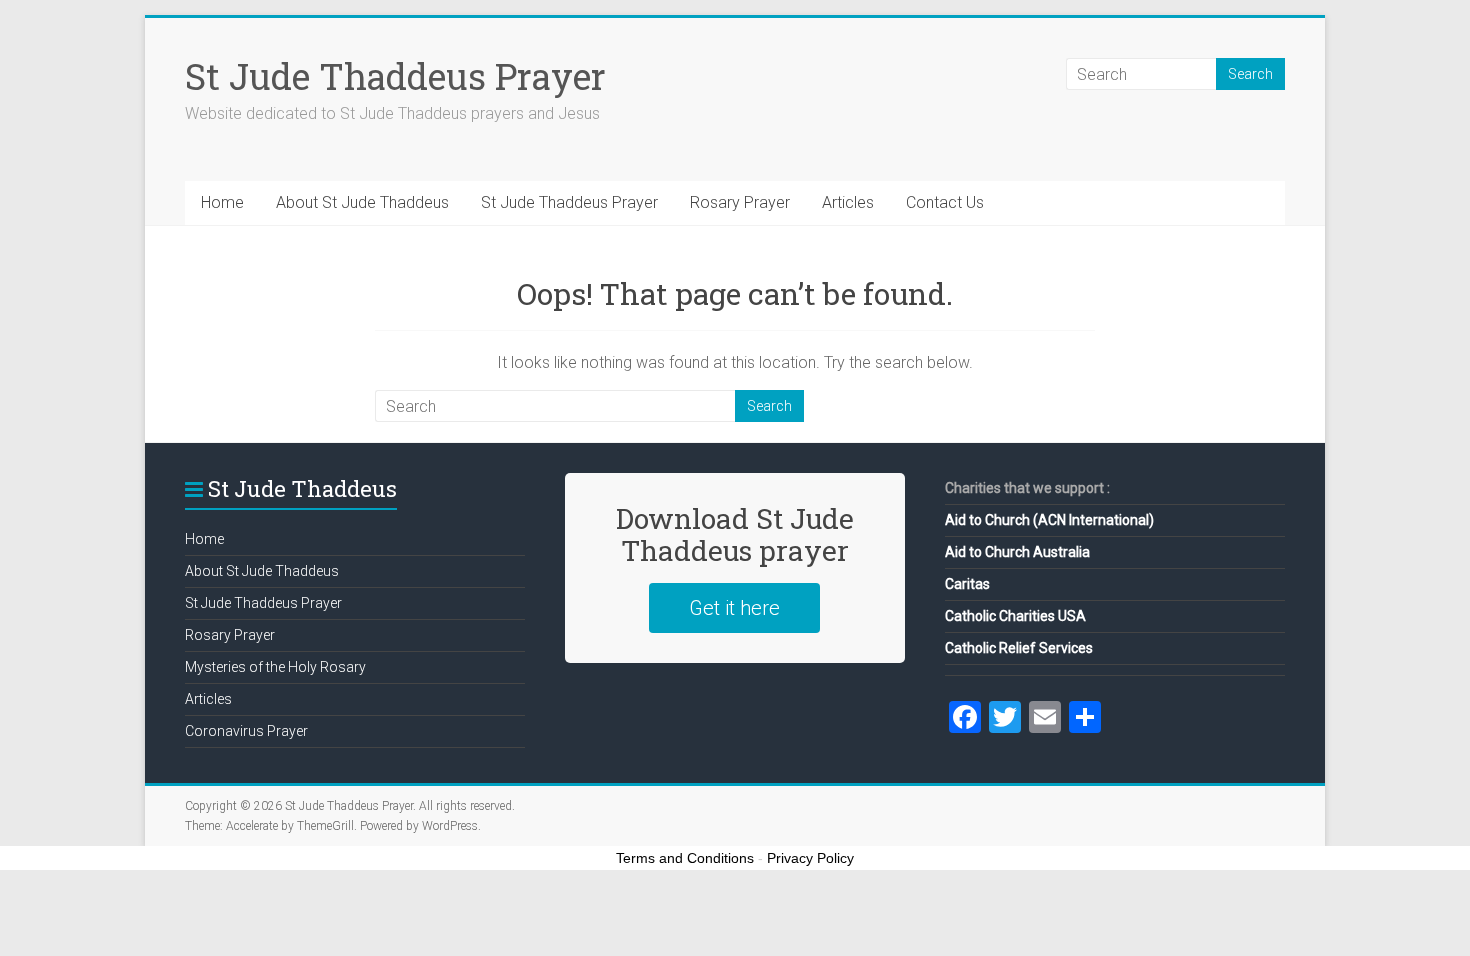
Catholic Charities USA (1015, 616)
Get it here (734, 608)
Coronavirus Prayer (246, 731)
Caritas (967, 584)
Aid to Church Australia (1017, 552)
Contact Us (945, 202)
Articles (848, 202)
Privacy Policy (810, 858)
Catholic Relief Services (1019, 648)
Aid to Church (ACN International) (1049, 520)
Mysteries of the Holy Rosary (275, 667)
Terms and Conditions (685, 858)
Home (222, 202)
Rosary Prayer (740, 202)
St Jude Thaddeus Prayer (395, 76)
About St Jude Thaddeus (362, 202)
